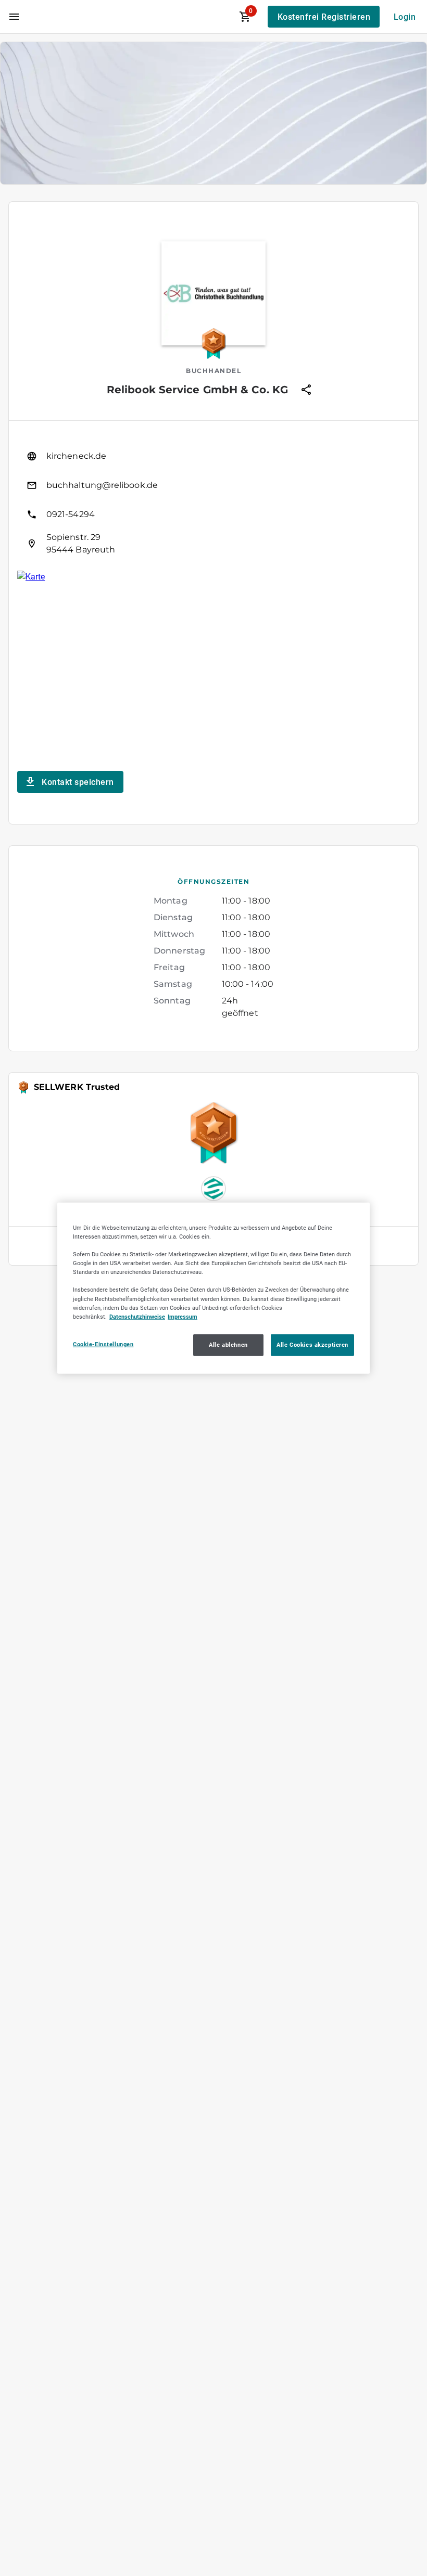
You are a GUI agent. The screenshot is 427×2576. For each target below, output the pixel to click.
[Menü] (14, 17)
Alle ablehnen (228, 1344)
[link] (213, 456)
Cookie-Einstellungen (103, 1344)
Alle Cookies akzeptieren (312, 1344)
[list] (213, 500)
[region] (213, 1288)
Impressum (183, 1316)
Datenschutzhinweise (137, 1316)
